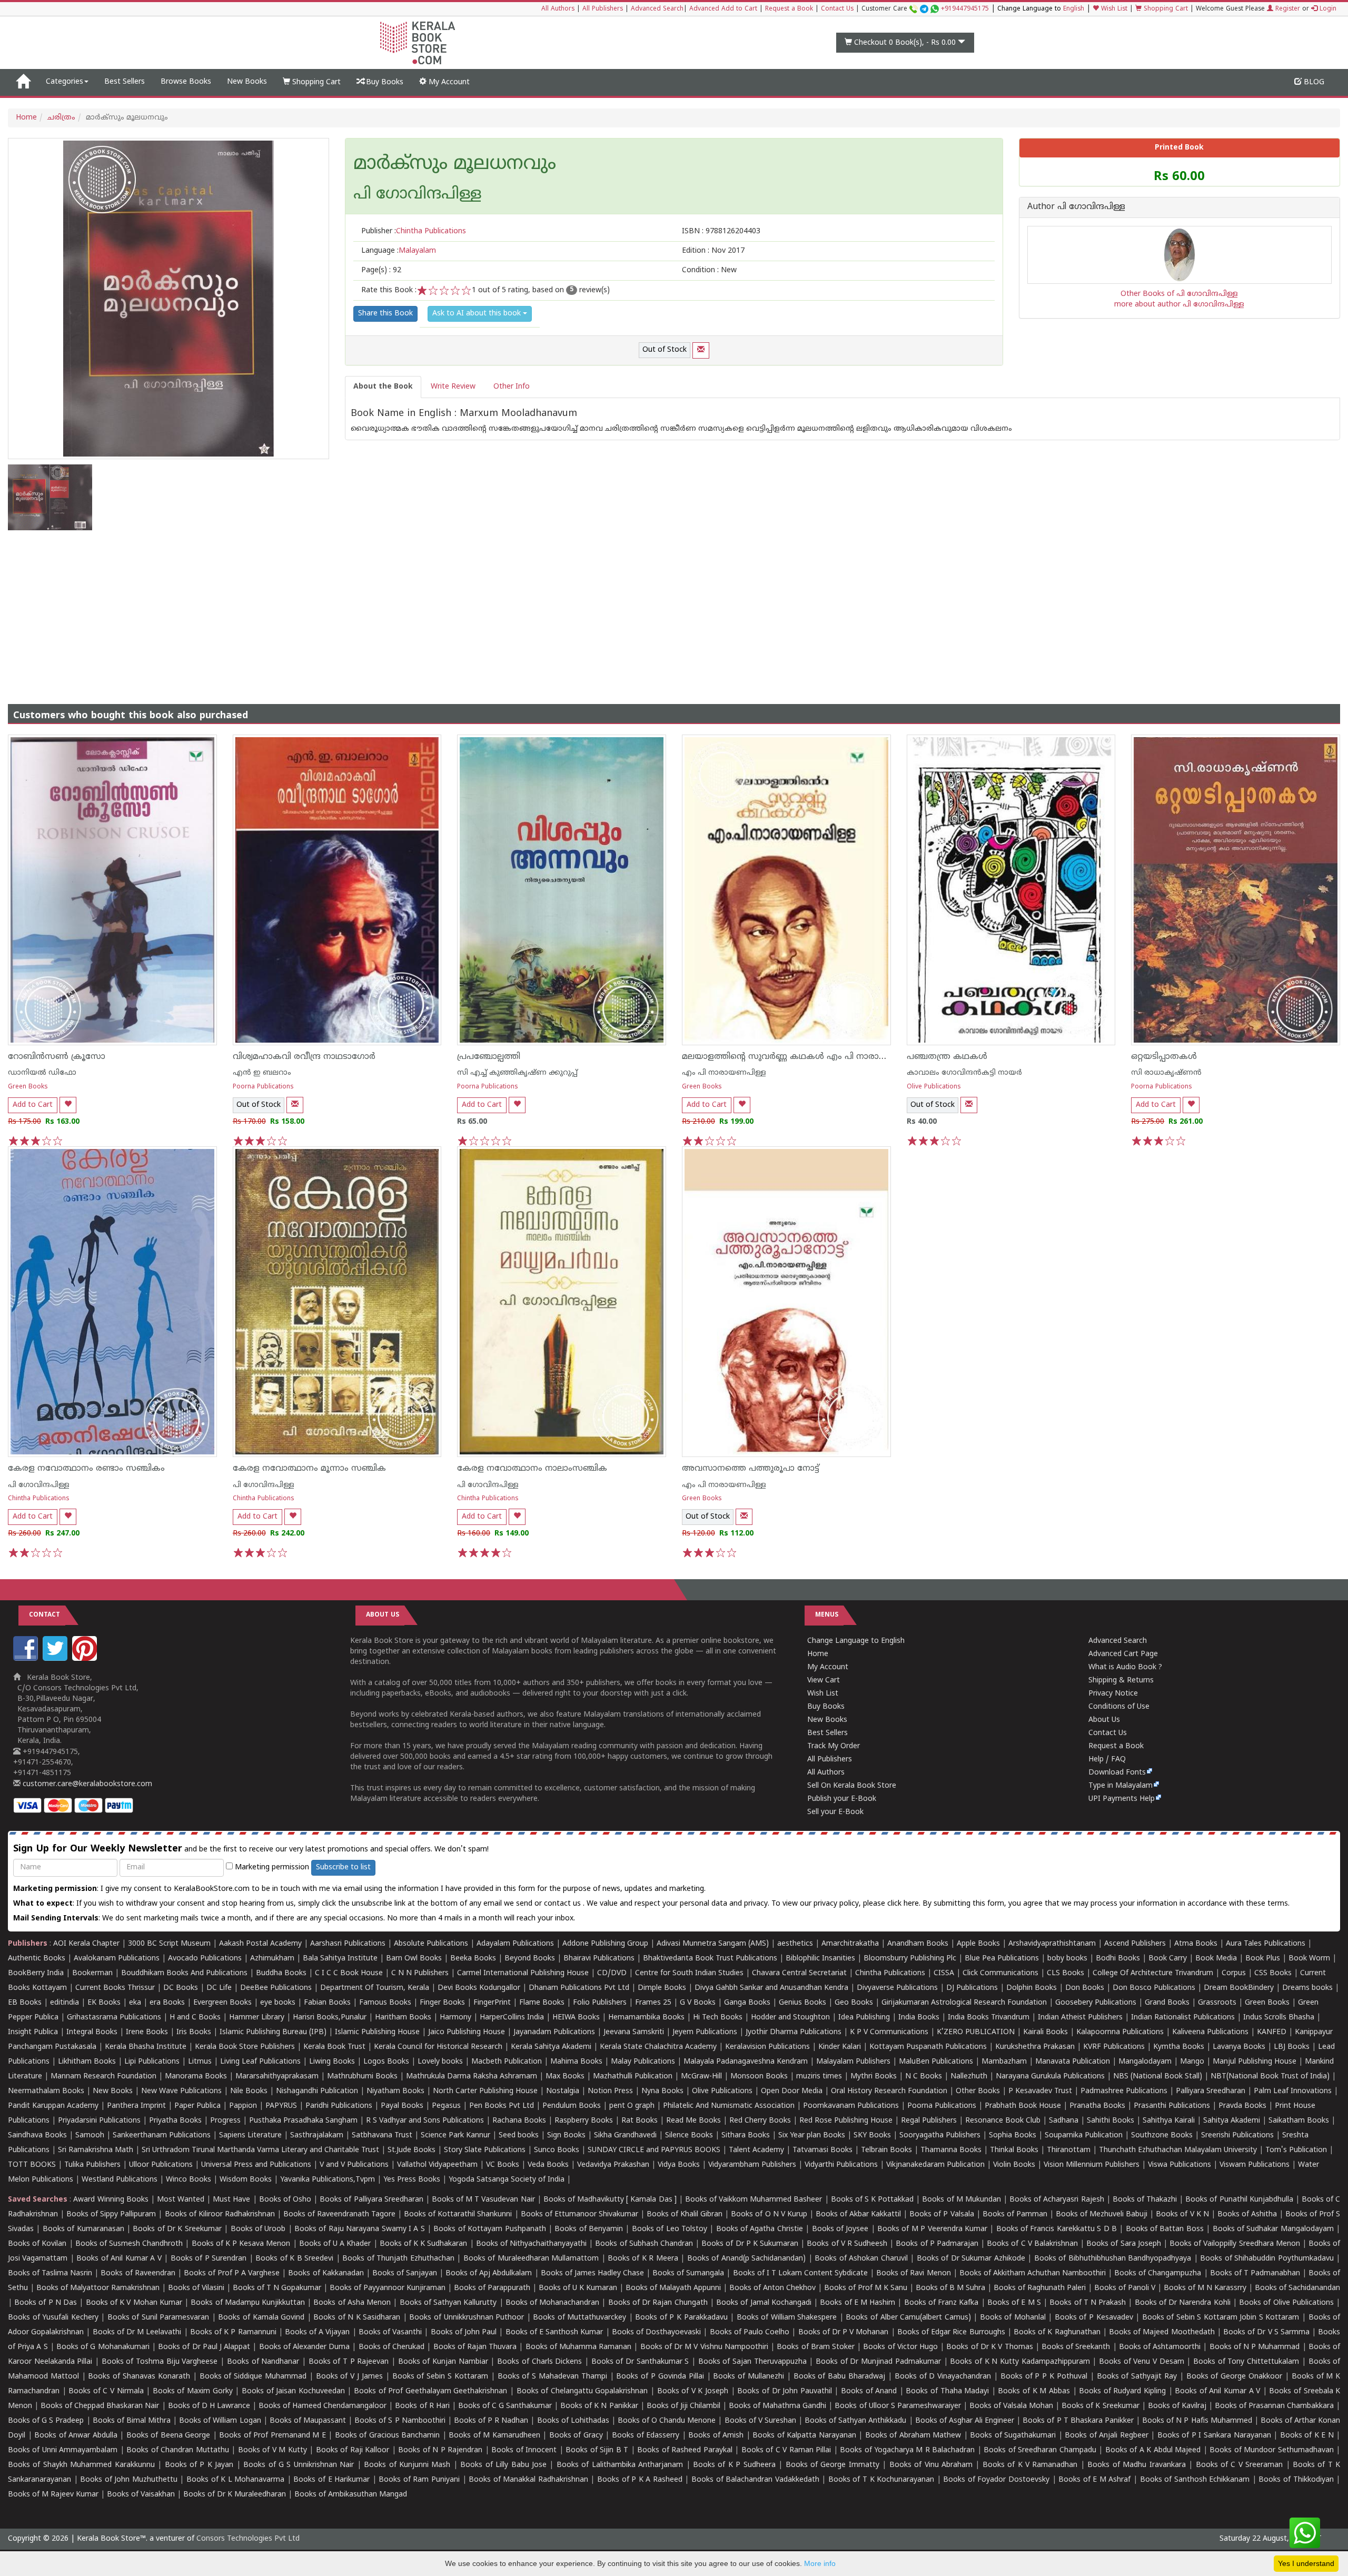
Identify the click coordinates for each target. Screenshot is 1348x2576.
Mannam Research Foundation (103, 2077)
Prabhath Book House (1023, 2106)
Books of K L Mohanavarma (235, 2480)
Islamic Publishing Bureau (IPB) (273, 2032)
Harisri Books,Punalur (330, 2018)
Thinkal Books (1014, 2150)
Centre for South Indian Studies (689, 1973)
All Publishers (603, 9)
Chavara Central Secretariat (799, 1973)
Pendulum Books (572, 2106)
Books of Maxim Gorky (193, 2391)
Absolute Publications (431, 1944)
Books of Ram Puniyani (419, 2480)
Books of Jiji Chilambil (683, 2406)
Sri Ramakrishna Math (96, 2150)
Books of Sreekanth (1076, 2347)
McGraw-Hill (701, 2077)
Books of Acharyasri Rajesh (1057, 2200)
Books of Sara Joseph (1124, 2244)
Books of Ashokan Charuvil (861, 2259)
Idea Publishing (864, 2018)
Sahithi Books (1111, 2121)
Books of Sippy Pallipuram (111, 2215)
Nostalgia (563, 2091)
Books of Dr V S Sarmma (1266, 2332)
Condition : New (709, 270)
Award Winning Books (111, 2200)
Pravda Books (1242, 2106)
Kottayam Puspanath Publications (928, 2047)
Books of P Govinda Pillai (660, 2377)
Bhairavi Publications (599, 1959)
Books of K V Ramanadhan (1030, 2465)
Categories (65, 82)
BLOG (1313, 82)
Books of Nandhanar (263, 2362)
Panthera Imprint (136, 2106)
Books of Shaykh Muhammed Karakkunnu (81, 2465)
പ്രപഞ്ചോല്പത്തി (489, 1057)
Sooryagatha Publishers (940, 2136)
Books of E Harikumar (331, 2480)
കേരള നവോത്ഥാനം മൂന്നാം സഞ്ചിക (309, 1469)
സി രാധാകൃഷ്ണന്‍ (1166, 1073)
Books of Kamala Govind (261, 2318)
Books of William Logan (220, 2421)
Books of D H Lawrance (209, 2406)
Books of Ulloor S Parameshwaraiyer (898, 2406)
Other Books (978, 2091)
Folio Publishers (600, 2003)
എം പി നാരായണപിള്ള (724, 1073)
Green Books (28, 1087)
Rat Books (640, 2121)
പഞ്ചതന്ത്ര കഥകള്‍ (947, 1057)
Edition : (713, 251)
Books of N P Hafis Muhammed (1197, 2421)
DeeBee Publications (276, 1988)
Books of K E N (1307, 2436)
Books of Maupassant (308, 2421)
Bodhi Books (1118, 1959)
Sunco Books (557, 2150)
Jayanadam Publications (554, 2032)
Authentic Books (37, 1959)
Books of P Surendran (209, 2259)
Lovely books (440, 2062)
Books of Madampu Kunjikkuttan (248, 2303)
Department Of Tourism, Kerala (375, 1988)
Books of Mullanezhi (749, 2377)
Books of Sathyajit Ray (1137, 2377)
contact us (563, 1904)
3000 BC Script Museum (169, 1944)
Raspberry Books (584, 2121)
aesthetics (795, 1944)
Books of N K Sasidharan (357, 2318)
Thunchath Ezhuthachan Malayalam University (1178, 2150)
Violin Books (1014, 2165)
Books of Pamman (1015, 2215)
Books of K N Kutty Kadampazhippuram (1020, 2362)
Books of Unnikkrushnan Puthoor (467, 2318)
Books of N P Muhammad (1255, 2347)
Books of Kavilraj (1177, 2406)
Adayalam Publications (515, 1944)
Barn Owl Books (414, 1959)
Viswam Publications (1255, 2165)
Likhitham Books (87, 2062)
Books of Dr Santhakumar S (640, 2362)
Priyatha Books (175, 2121)
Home (26, 118)
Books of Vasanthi (390, 2332)
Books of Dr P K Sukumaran (750, 2244)
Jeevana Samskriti (634, 2032)
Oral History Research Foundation (889, 2091)
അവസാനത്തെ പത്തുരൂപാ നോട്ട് (751, 1469)
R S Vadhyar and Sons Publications (425, 2121)
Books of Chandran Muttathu (177, 2450)
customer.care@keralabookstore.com (86, 1784)
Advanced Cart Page (1123, 1654)
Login (1327, 9)
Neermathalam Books (46, 2091)
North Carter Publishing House (485, 2091)
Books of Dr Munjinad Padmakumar (878, 2362)
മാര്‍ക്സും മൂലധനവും (455, 165)
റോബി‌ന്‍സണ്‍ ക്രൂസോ (57, 1057)
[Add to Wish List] (68, 1105)
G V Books (698, 2003)
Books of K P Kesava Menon (241, 2244)
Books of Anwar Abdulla (76, 2436)
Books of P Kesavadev (1094, 2318)
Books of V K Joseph (693, 2391)
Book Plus (1263, 1959)
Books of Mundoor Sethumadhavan (1271, 2450)
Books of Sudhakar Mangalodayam (1273, 2229)
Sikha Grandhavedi (625, 2136)
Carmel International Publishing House (523, 1973)
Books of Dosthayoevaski (656, 2332)
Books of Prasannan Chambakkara (1274, 2406)
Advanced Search (657, 9)
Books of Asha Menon (352, 2303)
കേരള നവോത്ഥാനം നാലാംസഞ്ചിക (532, 1469)
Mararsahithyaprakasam (277, 2077)
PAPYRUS (281, 2106)
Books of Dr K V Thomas (989, 2347)
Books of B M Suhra (950, 2288)
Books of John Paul (464, 2332)
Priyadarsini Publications (99, 2121)
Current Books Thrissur (115, 1988)
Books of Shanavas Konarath (139, 2377)
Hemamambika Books (646, 2018)
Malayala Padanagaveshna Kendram (746, 2062)
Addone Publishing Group (605, 1944)
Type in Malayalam (1121, 1786)
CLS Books (1065, 1973)
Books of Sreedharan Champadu (1040, 2450)
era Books (167, 2003)
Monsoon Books (759, 2077)
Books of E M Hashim (858, 2303)
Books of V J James (349, 2377)
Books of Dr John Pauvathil (784, 2391)
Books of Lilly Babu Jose (503, 2465)
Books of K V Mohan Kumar (134, 2303)
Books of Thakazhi (1145, 2200)
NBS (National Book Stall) (1158, 2077)
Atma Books (1196, 1944)
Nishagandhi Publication (317, 2091)
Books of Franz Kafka (941, 2303)
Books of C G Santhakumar (505, 2406)
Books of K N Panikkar (599, 2406)
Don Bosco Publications (1154, 1988)
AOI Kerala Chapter (86, 1944)
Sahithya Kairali (1169, 2121)
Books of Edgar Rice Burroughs (951, 2332)
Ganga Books (747, 2003)
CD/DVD (612, 1973)
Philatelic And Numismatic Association (729, 2106)
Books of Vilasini (196, 2288)
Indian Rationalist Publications (1183, 2018)
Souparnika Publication (1084, 2136)
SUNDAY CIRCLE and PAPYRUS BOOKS (654, 2150)
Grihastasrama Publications (114, 2018)
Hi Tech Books (718, 2018)
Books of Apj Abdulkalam (489, 2273)
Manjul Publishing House (1255, 2062)
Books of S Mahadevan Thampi (552, 2377)
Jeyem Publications (705, 2032)
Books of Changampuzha (1158, 2273)
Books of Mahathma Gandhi (777, 2406)
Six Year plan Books (812, 2136)
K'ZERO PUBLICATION (976, 2032)
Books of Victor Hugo (900, 2347)
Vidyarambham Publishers (752, 2165)
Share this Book (385, 314)
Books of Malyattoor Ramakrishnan (98, 2288)
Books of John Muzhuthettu (129, 2480)
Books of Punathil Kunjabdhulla (1239, 2200)
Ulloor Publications (161, 2165)
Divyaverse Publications (897, 1988)
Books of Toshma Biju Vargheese (160, 2362)
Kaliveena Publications (1210, 2032)
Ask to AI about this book (478, 314)
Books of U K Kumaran (578, 2288)
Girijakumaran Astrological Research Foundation (964, 2003)
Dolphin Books (1032, 1988)
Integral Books (92, 2032)
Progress (225, 2121)
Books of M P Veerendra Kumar (932, 2229)
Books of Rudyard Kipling (1122, 2391)
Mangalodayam (1145, 2062)
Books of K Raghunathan (1057, 2332)
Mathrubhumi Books (362, 2077)
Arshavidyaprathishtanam (1052, 1944)
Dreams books (1307, 1988)
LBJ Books (1292, 2047)
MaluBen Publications (936, 2062)
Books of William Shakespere (787, 2318)
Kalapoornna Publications (1120, 2032)
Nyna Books (662, 2091)
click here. (905, 1904)
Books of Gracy (576, 2436)
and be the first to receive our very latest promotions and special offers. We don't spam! (251, 1849)
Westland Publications (121, 2180)
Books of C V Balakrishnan (1032, 2244)
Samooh (90, 2136)
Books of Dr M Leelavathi (137, 2332)
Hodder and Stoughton (790, 2018)
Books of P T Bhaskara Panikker (1078, 2421)
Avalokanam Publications (117, 1959)
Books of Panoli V (1125, 2288)
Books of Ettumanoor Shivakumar (579, 2215)
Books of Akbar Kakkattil (858, 2215)
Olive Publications (934, 1087)
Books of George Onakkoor (1234, 2377)
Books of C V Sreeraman (1240, 2465)
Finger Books (442, 2003)
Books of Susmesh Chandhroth (129, 2244)
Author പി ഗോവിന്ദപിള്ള (1076, 207)
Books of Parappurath (492, 2288)
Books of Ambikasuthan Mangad (351, 2495)
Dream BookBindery (1239, 1988)
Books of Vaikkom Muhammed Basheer (754, 2200)
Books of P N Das (46, 2303)
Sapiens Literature (250, 2136)
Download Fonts (1117, 1773)
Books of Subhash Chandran (644, 2244)
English (1074, 9)
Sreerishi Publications (1237, 2136)
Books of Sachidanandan (1297, 2288)
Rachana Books (519, 2121)
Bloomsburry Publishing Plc (910, 1959)
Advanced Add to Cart (723, 9)
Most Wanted (181, 2200)
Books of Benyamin (589, 2229)
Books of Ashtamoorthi (1160, 2347)
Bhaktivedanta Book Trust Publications (710, 1959)
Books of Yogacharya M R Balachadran (907, 2450)
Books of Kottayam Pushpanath (489, 2229)
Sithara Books (746, 2136)
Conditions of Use (1119, 1707)
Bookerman (92, 1973)
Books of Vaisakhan (141, 2495)
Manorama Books (196, 2077)
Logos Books (386, 2062)
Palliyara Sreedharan (1211, 2091)
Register (1287, 9)
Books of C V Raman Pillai (786, 2450)
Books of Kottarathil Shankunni (458, 2215)
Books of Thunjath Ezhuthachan (398, 2259)
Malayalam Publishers (853, 2062)
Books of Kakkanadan (326, 2273)
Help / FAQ (1107, 1760)
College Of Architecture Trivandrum (1153, 1973)
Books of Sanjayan (405, 2273)
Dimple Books (662, 1988)
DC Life (219, 1988)
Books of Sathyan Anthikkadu (855, 2421)
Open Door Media (792, 2091)
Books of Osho (285, 2200)
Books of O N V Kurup (769, 2215)
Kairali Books (1045, 2032)
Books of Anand (869, 2391)
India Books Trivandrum (989, 2018)
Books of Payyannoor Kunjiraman (388, 2288)
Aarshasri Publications (348, 1944)
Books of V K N (1182, 2215)
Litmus (200, 2062)
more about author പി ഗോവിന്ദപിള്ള (1179, 305)
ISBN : (721, 231)
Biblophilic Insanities (820, 1959)
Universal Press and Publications (256, 2165)
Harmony (455, 2018)
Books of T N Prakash (1088, 2303)
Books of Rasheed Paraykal (685, 2450)
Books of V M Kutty (272, 2450)
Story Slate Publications (485, 2150)
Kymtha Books (1179, 2047)
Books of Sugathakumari (1013, 2436)
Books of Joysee (840, 2229)
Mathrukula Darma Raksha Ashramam (472, 2077)
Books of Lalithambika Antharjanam (620, 2465)
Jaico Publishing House (467, 2032)
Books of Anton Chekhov (772, 2288)
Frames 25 (653, 2003)
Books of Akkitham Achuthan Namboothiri (1033, 2273)
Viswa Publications (1179, 2165)
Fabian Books (327, 2003)
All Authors (558, 9)
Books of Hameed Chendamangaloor (323, 2406)
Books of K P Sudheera (734, 2465)
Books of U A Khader (335, 2244)
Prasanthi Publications (1172, 2106)
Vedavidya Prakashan (613, 2165)
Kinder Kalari (840, 2047)
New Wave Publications (181, 2091)
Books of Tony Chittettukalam (1246, 2362)
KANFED (1272, 2032)
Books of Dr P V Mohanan (844, 2332)
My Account (448, 82)
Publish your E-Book (842, 1799)
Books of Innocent (524, 2450)
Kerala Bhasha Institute (146, 2047)
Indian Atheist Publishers (1080, 2018)
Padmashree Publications (1124, 2091)
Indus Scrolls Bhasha (1279, 2018)
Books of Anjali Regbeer (1107, 2436)
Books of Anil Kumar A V (119, 2259)
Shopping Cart (1165, 9)
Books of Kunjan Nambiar (443, 2362)
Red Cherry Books (760, 2121)
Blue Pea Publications (1002, 1959)
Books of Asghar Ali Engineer (965, 2421)
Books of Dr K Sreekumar (177, 2229)
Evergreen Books (222, 2003)
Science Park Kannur (455, 2136)
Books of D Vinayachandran (943, 2377)
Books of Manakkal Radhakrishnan (528, 2480)
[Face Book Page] (27, 1659)
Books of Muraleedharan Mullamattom (531, 2259)
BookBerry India (36, 1973)
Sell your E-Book (835, 1812)
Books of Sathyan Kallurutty (448, 2303)
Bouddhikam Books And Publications (184, 1973)
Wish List (1113, 9)
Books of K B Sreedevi (294, 2259)
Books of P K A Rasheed (640, 2480)
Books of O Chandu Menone (667, 2421)
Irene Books (147, 2032)
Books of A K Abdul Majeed (1153, 2450)
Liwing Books (332, 2062)
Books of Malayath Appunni (673, 2288)
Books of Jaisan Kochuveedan (293, 2391)
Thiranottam (1069, 2150)
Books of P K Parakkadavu (681, 2318)
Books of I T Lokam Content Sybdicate (801, 2273)
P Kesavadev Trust (1040, 2091)
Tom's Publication (1296, 2150)
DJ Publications (972, 1988)
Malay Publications (643, 2062)
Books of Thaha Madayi (947, 2391)
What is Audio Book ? (1125, 1667)
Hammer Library (257, 2018)
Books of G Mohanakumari (103, 2347)
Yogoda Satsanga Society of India (507, 2180)
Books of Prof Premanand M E (272, 2436)
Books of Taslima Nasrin (50, 2273)
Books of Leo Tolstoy (670, 2229)
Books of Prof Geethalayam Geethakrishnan (430, 2391)
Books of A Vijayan (318, 2332)
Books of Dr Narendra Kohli (1183, 2303)
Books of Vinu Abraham (931, 2465)
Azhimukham (272, 1959)
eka (135, 2003)
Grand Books (1167, 2003)
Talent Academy (756, 2150)
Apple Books (978, 1944)
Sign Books (566, 2136)
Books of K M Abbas (1034, 2391)
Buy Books (384, 82)
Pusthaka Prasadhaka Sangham (303, 2121)
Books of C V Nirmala (106, 2391)
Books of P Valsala (941, 2215)
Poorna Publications (263, 1087)
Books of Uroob (258, 2229)
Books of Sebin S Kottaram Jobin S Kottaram (1221, 2318)
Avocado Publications (205, 1959)
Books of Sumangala (688, 2273)
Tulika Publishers (92, 2165)
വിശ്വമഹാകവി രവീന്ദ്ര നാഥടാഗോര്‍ (304, 1057)
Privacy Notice (1113, 1694)
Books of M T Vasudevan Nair (483, 2200)
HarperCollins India (512, 2018)
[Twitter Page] (56, 1659)
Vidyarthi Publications (841, 2165)
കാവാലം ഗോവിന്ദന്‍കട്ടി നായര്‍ (964, 1073)
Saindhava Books (37, 2136)
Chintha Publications (39, 1499)
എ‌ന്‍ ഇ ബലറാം (262, 1073)
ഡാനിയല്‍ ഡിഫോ (42, 1073)
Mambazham (1004, 2062)
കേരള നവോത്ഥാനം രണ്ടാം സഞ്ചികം (86, 1469)
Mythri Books (874, 2077)
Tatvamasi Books (822, 2150)
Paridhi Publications (339, 2106)
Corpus (1234, 1973)
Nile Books (249, 2091)
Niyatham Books (395, 2091)
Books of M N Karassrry (1205, 2288)
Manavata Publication (1073, 2062)
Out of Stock (665, 350)
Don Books (1085, 1988)
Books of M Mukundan (961, 2200)
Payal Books (402, 2106)
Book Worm (1309, 1959)
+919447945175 (965, 9)
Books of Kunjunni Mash (407, 2465)
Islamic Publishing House (377, 2032)
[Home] (23, 82)
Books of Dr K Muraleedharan (235, 2495)
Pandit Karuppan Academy (53, 2106)
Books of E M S (1014, 2303)
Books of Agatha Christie (760, 2229)
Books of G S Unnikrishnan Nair (299, 2465)
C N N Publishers (420, 1973)
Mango (1192, 2062)
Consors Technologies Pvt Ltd (248, 2539)
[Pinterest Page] (86, 1659)
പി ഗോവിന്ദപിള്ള (39, 1485)
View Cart (824, 1681)
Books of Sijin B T (597, 2450)
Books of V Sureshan (760, 2421)
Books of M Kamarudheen (494, 2436)
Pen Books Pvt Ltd (502, 2106)
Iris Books (194, 2032)
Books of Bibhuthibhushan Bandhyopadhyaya (1113, 2259)
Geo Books (854, 2003)
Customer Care (925, 9)
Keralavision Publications (767, 2047)
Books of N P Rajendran (440, 2450)
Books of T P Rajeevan (349, 2362)
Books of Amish (716, 2436)
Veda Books (548, 2165)
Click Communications (1000, 1973)
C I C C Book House (349, 1973)
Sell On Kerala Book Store (852, 1786)
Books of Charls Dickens (539, 2362)
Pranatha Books (1097, 2106)
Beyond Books (530, 1959)
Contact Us (837, 9)
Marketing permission (271, 1867)
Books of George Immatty (832, 2465)
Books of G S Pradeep (46, 2421)
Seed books (519, 2136)
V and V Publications (354, 2165)
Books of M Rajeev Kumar (53, 2495)
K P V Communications (889, 2032)
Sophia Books (1013, 2136)
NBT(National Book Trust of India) (1270, 2077)
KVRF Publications (1114, 2047)
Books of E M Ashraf (1094, 2480)
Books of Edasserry (646, 2436)
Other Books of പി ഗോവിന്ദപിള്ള (1179, 294)
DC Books (181, 1988)
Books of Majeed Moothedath (1162, 2332)
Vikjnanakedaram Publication (935, 2165)
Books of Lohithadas (573, 2421)
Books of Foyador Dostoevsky (996, 2480)
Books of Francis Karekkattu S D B (1057, 2229)
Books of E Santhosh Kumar (554, 2332)
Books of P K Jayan (199, 2465)
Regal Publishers (929, 2121)
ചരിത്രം (61, 118)
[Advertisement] (674, 609)
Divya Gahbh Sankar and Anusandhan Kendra (771, 1988)
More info (820, 2563)
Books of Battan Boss (1165, 2229)
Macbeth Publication (507, 2062)
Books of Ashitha (1247, 2215)
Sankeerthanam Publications (162, 2136)
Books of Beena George (168, 2436)
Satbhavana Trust (382, 2136)
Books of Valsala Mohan (1011, 2406)
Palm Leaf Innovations (1293, 2091)
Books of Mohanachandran (552, 2303)
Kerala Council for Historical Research (438, 2047)
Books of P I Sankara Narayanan (1214, 2436)
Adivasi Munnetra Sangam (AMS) (713, 1944)
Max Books (565, 2077)
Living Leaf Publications (260, 2062)
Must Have (231, 2200)
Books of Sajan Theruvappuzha (752, 2362)
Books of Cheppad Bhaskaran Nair (100, 2406)
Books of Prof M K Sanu (866, 2288)
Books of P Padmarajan (937, 2244)
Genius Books (802, 2003)
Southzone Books (1162, 2136)
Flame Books (542, 2003)
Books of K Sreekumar (1100, 2406)
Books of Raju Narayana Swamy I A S (360, 2229)
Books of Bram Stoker (816, 2347)
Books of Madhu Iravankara (1136, 2465)
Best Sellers (125, 82)
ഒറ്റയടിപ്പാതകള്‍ (1164, 1057)
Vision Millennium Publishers (1092, 2165)
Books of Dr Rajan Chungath (658, 2303)
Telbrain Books (886, 2150)
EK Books (104, 2003)
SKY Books (872, 2136)
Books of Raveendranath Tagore (339, 2215)
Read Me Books (693, 2121)
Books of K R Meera (643, 2259)
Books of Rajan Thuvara (475, 2347)
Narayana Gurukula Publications (1050, 2077)
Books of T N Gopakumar (277, 2288)
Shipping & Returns (1121, 1681)
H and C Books (195, 2018)
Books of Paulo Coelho (750, 2332)
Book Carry (1168, 1959)
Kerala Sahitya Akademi (551, 2047)
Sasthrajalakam (317, 2136)
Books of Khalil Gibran (685, 2215)
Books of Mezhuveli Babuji (1102, 2215)
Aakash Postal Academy (261, 1944)
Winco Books (189, 2180)
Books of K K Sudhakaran (424, 2244)
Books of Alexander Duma (305, 2347)
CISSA (944, 1973)
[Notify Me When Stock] (701, 350)
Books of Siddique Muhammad (253, 2377)
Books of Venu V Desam (1142, 2362)
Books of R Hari (422, 2406)
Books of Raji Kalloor (353, 2450)
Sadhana (1064, 2121)
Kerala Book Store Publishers (245, 2047)
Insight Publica (33, 2032)
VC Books (503, 2165)
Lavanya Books (1239, 2047)
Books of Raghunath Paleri (1040, 2288)
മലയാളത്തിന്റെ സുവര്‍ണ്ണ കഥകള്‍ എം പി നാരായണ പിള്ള (802, 1057)
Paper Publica (197, 2106)
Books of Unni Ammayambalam (63, 2450)
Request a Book (789, 9)
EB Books (25, 2003)
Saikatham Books (1299, 2121)
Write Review (453, 387)
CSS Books (1273, 1973)
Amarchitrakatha (850, 1944)
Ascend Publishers (1135, 1944)
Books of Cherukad (391, 2347)
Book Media (1216, 1959)
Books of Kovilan (37, 2244)
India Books (919, 2018)
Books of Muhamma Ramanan (579, 2347)
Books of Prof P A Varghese (232, 2273)
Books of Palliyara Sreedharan (371, 2200)
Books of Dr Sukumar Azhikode (971, 2259)
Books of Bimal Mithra (132, 2421)
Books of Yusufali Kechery (53, 2318)
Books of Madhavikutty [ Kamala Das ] (610, 2200)
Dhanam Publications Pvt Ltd (579, 1988)
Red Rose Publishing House (846, 2121)
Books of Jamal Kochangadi (764, 2303)
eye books (278, 2003)
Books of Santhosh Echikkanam (1195, 2480)
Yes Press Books (412, 2180)
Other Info (512, 387)
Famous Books (385, 2003)
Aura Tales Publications (1266, 1944)
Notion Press (610, 2091)
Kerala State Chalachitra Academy (658, 2047)
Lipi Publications (152, 2062)
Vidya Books (679, 2165)
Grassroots (1217, 2003)
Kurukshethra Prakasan (1035, 2047)
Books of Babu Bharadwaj (839, 2377)
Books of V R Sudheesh (847, 2244)
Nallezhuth (969, 2077)
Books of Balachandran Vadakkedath (755, 2480)
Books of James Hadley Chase (592, 2273)
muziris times (819, 2077)
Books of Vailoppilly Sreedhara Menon (1235, 2244)
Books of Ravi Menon (913, 2273)
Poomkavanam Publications (851, 2106)
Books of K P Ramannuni (233, 2332)
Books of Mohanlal (1013, 2318)
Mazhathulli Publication (633, 2077)
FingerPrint (492, 2003)
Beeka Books (473, 1959)
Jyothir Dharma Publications (794, 2032)
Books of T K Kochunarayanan (881, 2480)
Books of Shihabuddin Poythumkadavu (1267, 2259)
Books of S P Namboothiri (400, 2421)
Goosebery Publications (1096, 2003)
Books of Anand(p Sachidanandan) (746, 2259)
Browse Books (186, 82)
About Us (1104, 1720)
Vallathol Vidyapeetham (437, 2165)
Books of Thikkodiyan (1296, 2480)
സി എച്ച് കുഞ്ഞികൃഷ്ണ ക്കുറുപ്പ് (517, 1073)
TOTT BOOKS (32, 2165)
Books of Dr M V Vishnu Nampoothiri (704, 2347)
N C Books (924, 2077)
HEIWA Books (576, 2018)
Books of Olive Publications (1286, 2303)
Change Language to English (856, 1641)
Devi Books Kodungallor (479, 1988)
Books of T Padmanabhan (1255, 2273)
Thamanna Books (951, 2150)
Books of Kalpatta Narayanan (804, 2436)
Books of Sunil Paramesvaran (158, 2318)
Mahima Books (576, 2062)
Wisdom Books (246, 2180)
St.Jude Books (412, 2150)
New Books (247, 82)
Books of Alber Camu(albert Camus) (908, 2318)
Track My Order (834, 1746)
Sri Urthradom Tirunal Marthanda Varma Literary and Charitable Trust (260, 2150)
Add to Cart (33, 1105)
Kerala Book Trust (334, 2047)
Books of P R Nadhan (491, 2421)
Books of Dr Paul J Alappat (204, 2347)
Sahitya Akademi (1232, 2121)
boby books (1067, 1959)
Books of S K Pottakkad (873, 2200)
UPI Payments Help (1122, 1799)
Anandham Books (918, 1944)
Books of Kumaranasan (83, 2229)
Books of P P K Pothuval (1044, 2377)
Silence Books (689, 2136)
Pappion (243, 2106)
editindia (65, 2003)
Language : (399, 251)
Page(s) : (381, 270)
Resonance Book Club (1003, 2121)
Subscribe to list (343, 1867)
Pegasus (446, 2106)
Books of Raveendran (138, 2273)
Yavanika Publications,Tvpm (328, 2180)
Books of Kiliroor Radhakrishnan (220, 2215)
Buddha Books (281, 1973)
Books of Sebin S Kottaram (440, 2377)
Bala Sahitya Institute (340, 1959)
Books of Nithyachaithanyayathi (531, 2244)
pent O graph (632, 2106)
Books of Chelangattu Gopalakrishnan (582, 2391)
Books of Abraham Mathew (913, 2436)
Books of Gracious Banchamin (388, 2436)
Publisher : (414, 231)
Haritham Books (403, 2018)
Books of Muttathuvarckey (579, 2318)
